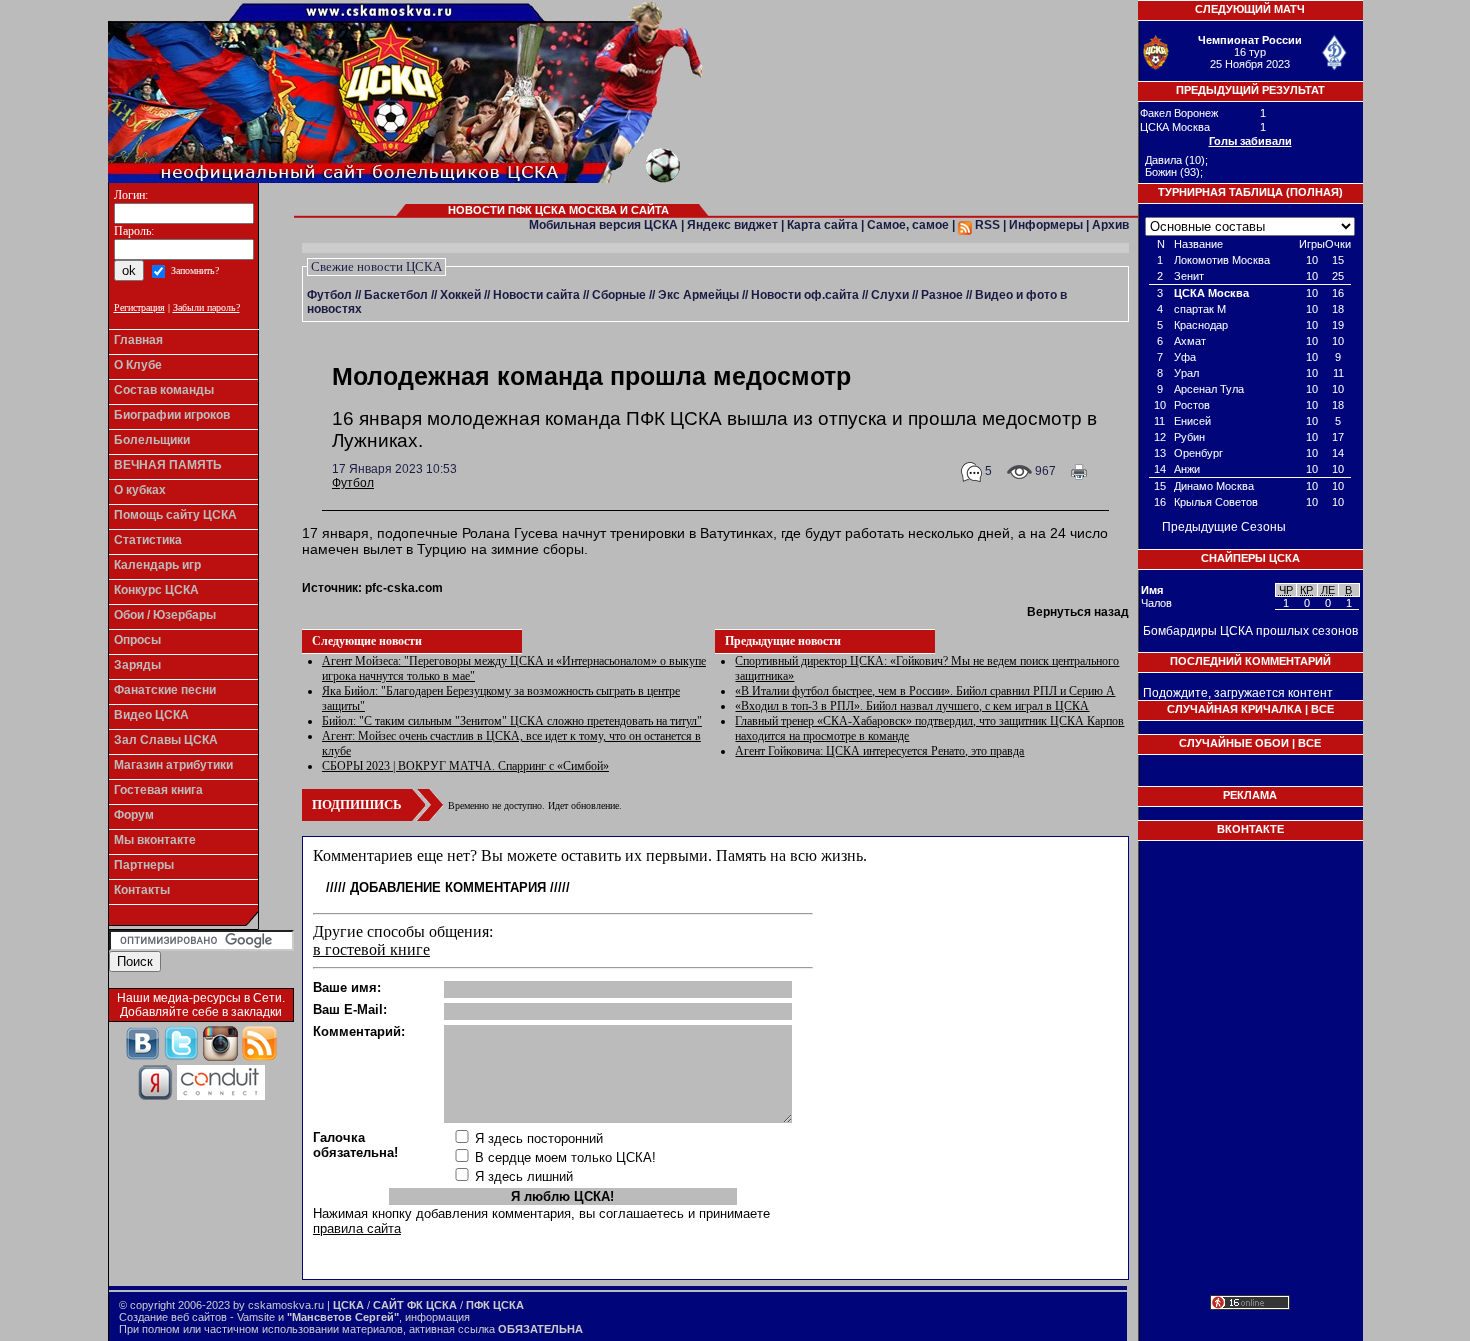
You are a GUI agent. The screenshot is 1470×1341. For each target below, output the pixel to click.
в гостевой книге (371, 949)
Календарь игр (157, 565)
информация (437, 1317)
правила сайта (357, 1228)
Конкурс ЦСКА (156, 590)
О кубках (140, 490)
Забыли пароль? (206, 307)
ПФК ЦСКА (495, 1305)
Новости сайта (536, 295)
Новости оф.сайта (805, 295)
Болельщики (152, 440)
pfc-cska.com (404, 588)
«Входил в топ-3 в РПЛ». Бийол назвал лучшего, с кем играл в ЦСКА (912, 706)
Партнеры (144, 865)
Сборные (619, 295)
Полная (1314, 192)
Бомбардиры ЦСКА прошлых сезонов (1250, 631)
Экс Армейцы (698, 295)
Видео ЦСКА (151, 715)
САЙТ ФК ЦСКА (415, 1305)
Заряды (137, 665)
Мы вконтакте (155, 840)
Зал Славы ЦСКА (166, 740)
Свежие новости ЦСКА (376, 266)
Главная (138, 340)
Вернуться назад (1078, 612)
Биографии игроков (172, 415)
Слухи (890, 295)
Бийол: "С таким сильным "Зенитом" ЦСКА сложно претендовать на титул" (512, 721)
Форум (134, 815)
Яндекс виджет (732, 225)
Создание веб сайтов (173, 1317)
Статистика (148, 540)
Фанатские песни (165, 690)
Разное (942, 295)
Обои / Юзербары (165, 615)
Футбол (329, 295)
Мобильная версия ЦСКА (603, 225)
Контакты (142, 890)
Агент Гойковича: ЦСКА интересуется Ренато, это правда (879, 751)
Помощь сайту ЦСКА (175, 515)
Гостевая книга (158, 790)
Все (1322, 709)
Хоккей (460, 295)
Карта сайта (822, 225)
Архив (1110, 225)
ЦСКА (348, 1305)
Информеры (1046, 225)
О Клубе (138, 365)
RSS (986, 225)
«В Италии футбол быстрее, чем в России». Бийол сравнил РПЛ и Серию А (925, 691)
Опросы (137, 640)
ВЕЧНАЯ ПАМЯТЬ (168, 465)
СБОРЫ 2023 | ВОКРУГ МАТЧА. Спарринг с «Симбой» (465, 766)
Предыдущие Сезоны (1224, 527)
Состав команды (164, 390)
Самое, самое (908, 225)
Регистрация (139, 307)
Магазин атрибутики (173, 765)
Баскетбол (396, 295)
